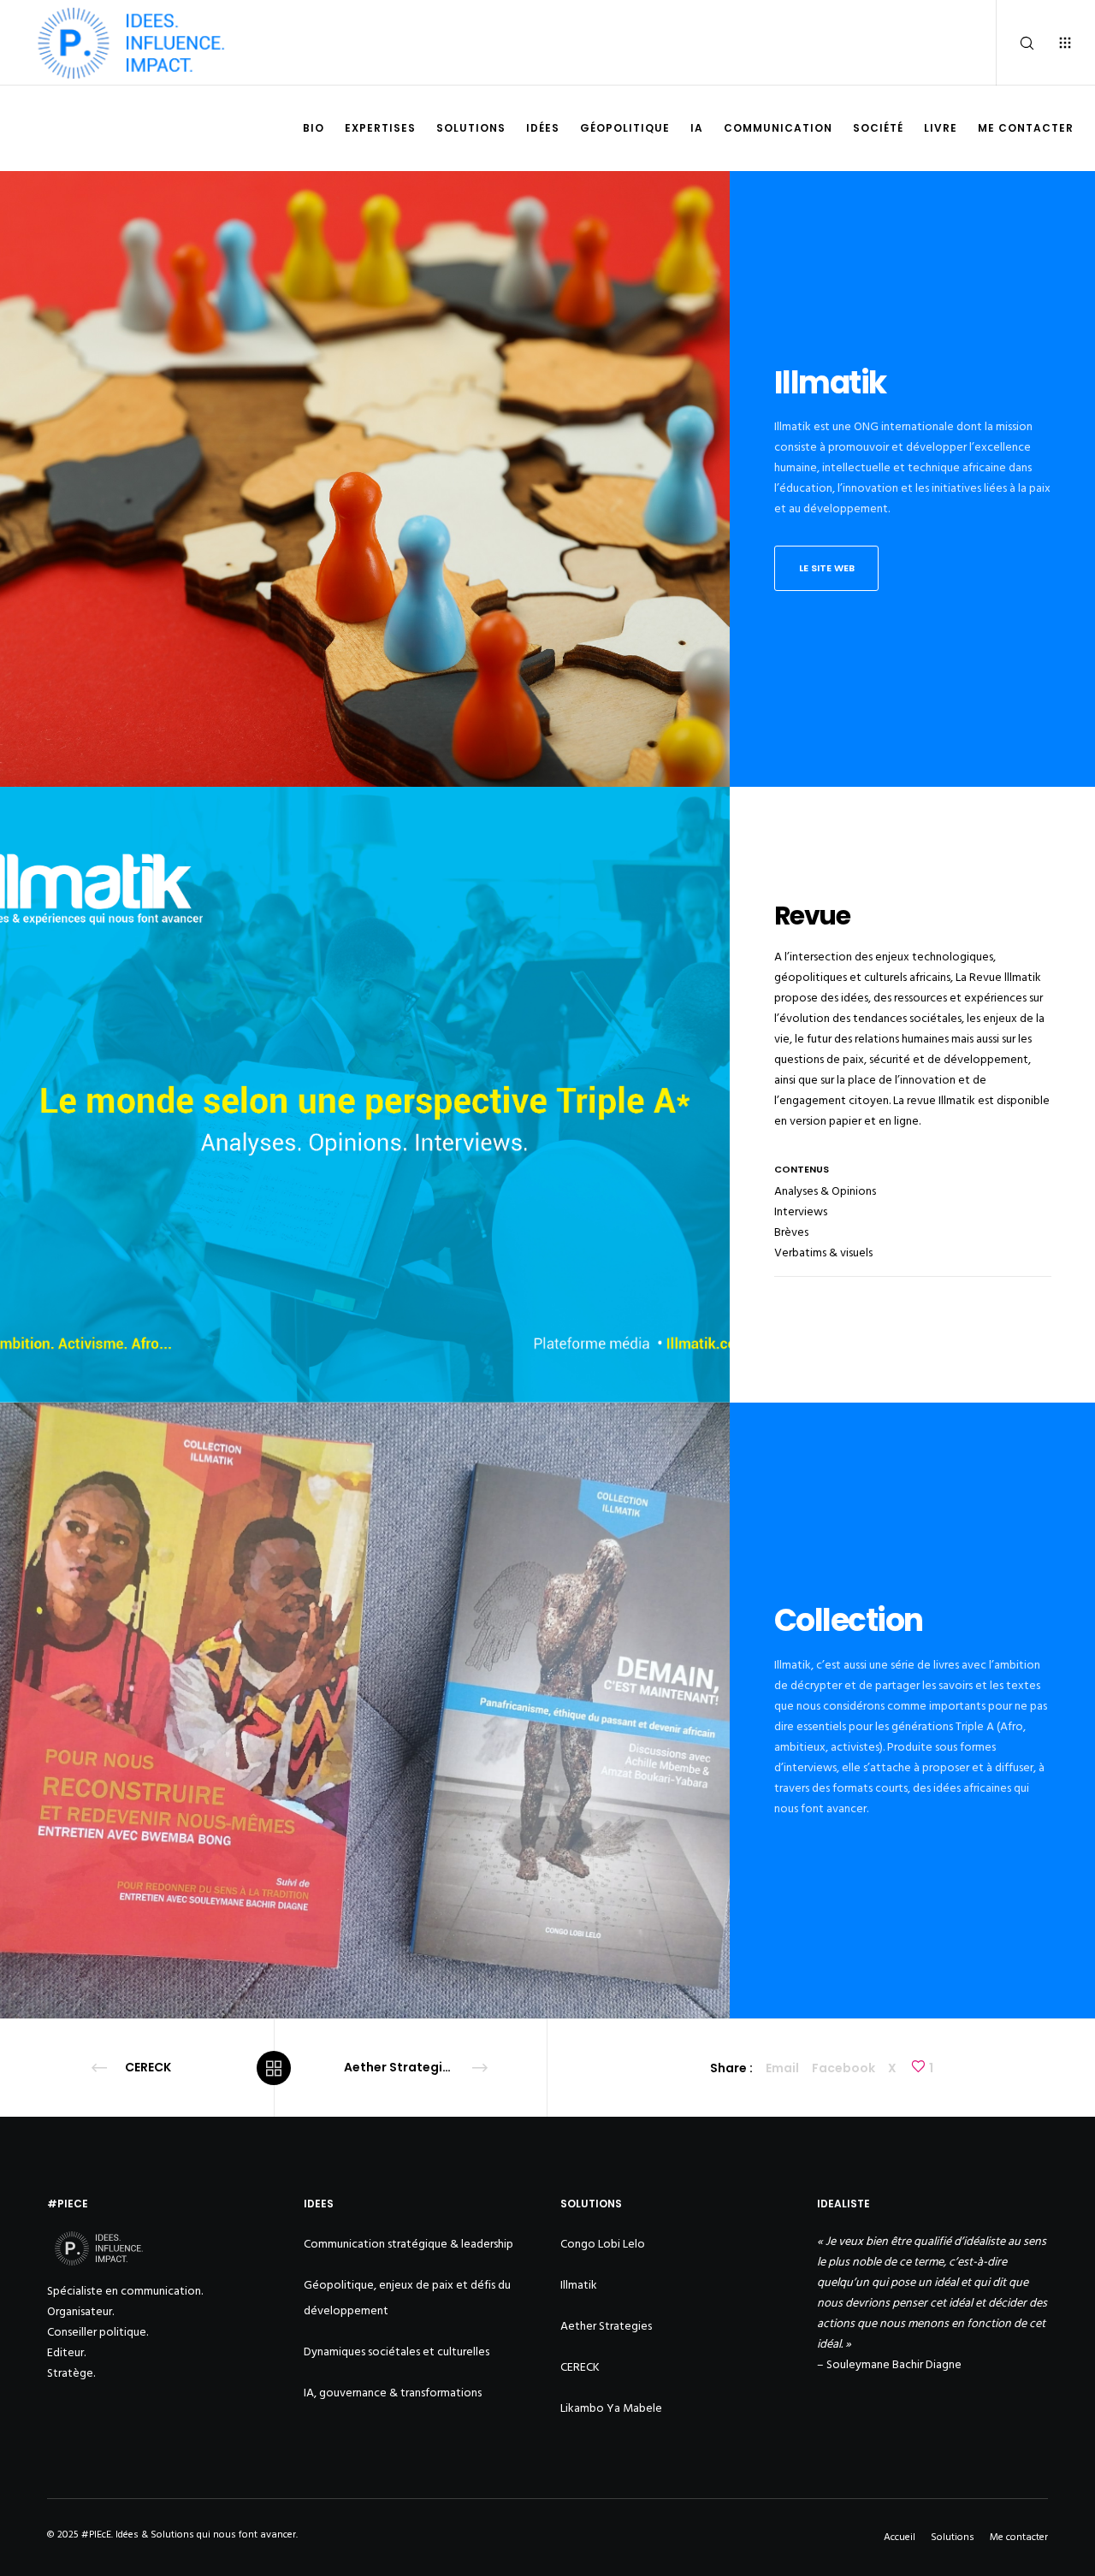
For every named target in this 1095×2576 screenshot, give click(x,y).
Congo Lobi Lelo (603, 2244)
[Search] (1016, 43)
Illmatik (579, 2285)
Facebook (843, 2068)
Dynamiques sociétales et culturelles (397, 2351)
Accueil (900, 2537)
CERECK (580, 2367)
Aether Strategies (606, 2326)
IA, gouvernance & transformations (393, 2393)
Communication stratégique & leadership (408, 2244)
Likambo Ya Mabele (611, 2408)
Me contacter (1019, 2537)
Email (782, 2068)
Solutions (953, 2537)
